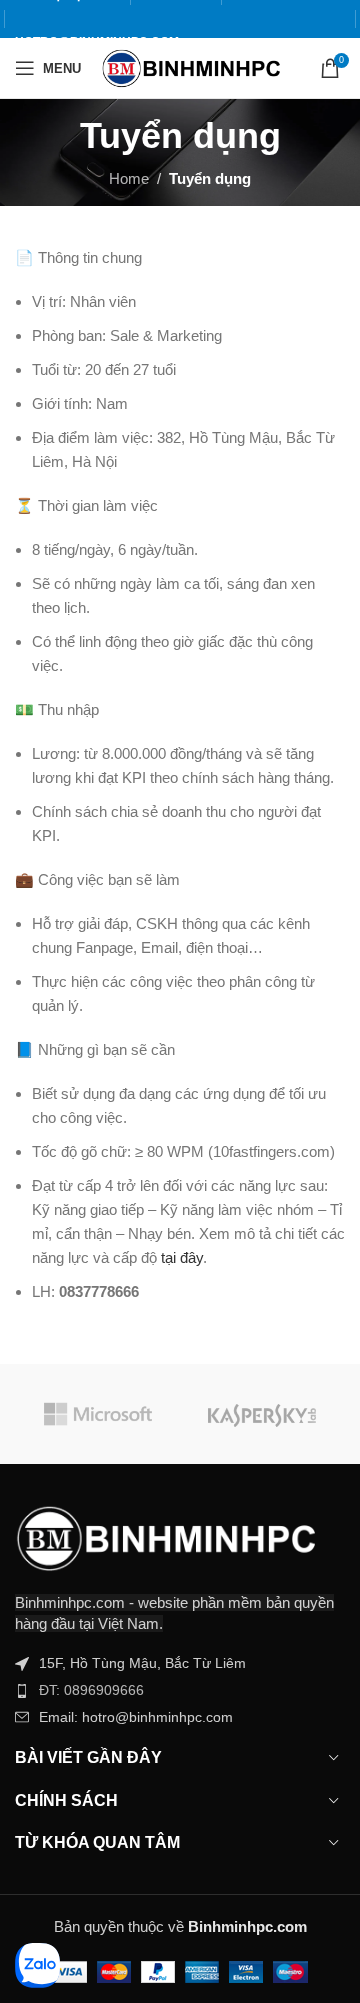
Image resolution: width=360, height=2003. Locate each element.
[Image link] (165, 1536)
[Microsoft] (97, 1414)
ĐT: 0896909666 (91, 1690)
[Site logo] (190, 66)
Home (129, 178)
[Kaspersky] (262, 1414)
